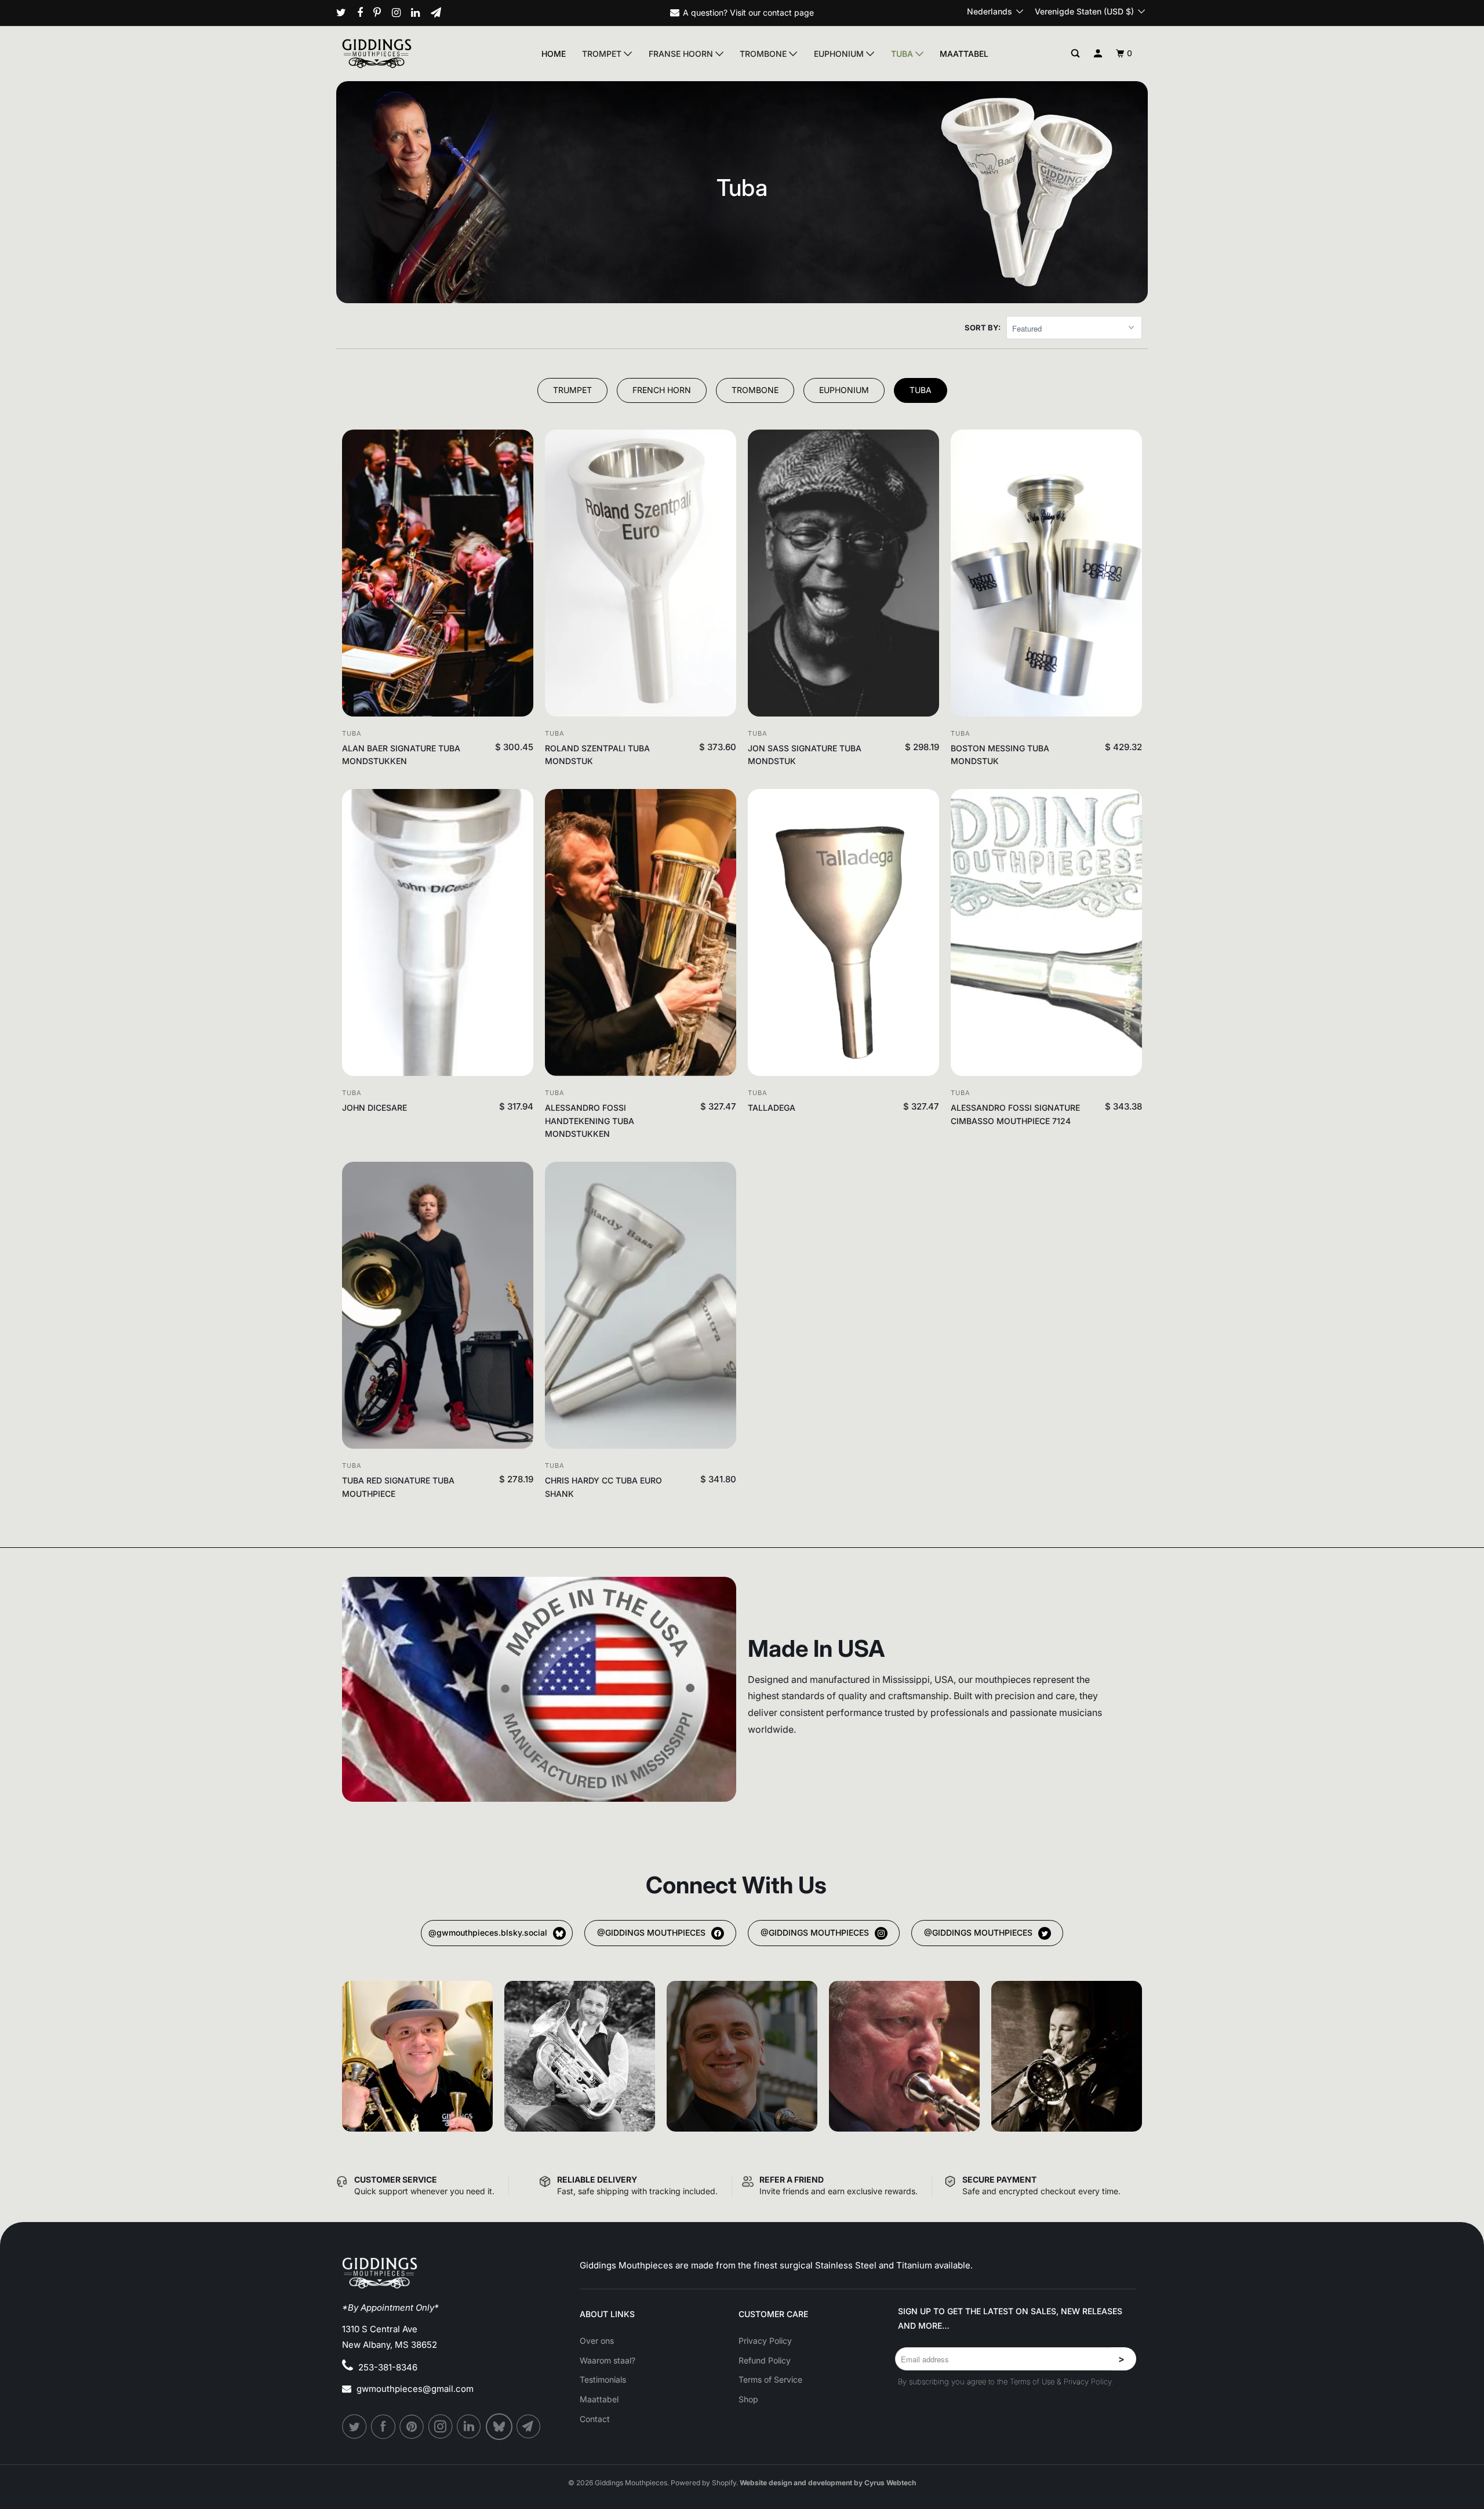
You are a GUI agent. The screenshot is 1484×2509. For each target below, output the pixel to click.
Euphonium (840, 54)
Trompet (603, 54)
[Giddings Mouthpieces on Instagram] (401, 13)
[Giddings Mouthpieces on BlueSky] (500, 2427)
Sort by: (983, 328)
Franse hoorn (682, 54)
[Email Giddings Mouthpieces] (440, 13)
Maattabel (964, 54)
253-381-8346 (388, 2367)
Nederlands (991, 11)
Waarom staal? (608, 2360)
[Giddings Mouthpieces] (404, 53)
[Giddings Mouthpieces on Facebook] (364, 13)
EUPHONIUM (844, 390)
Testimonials (603, 2379)
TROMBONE (755, 390)
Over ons (597, 2341)
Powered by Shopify (703, 2483)
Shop (748, 2399)
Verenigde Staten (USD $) (1085, 11)
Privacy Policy (765, 2341)
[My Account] (1098, 54)
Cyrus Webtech (890, 2483)
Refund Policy (765, 2360)
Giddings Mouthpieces (631, 2483)
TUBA (921, 390)
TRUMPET (572, 390)
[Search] (1076, 54)
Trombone (764, 54)
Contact (595, 2419)
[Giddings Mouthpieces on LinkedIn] (420, 13)
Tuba (903, 54)
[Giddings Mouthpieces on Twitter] (345, 13)
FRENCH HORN (662, 390)
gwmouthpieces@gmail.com (415, 2389)
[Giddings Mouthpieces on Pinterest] (381, 13)
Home (554, 54)
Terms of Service (770, 2379)
